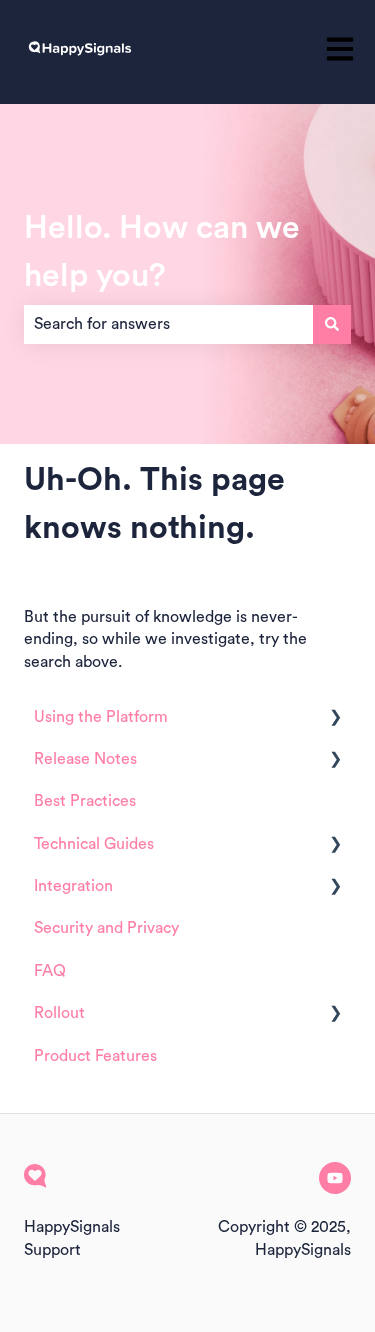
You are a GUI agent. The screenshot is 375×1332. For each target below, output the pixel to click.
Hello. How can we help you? (162, 252)
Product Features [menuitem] (95, 1056)
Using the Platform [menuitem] (101, 717)
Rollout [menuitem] (59, 1013)
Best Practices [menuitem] (85, 801)
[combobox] (168, 324)
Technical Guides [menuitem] (94, 844)
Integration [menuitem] (73, 886)
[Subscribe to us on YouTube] (335, 1178)
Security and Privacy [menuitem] (106, 928)
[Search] (332, 324)
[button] (335, 718)
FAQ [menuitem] (50, 971)
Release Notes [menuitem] (85, 759)
